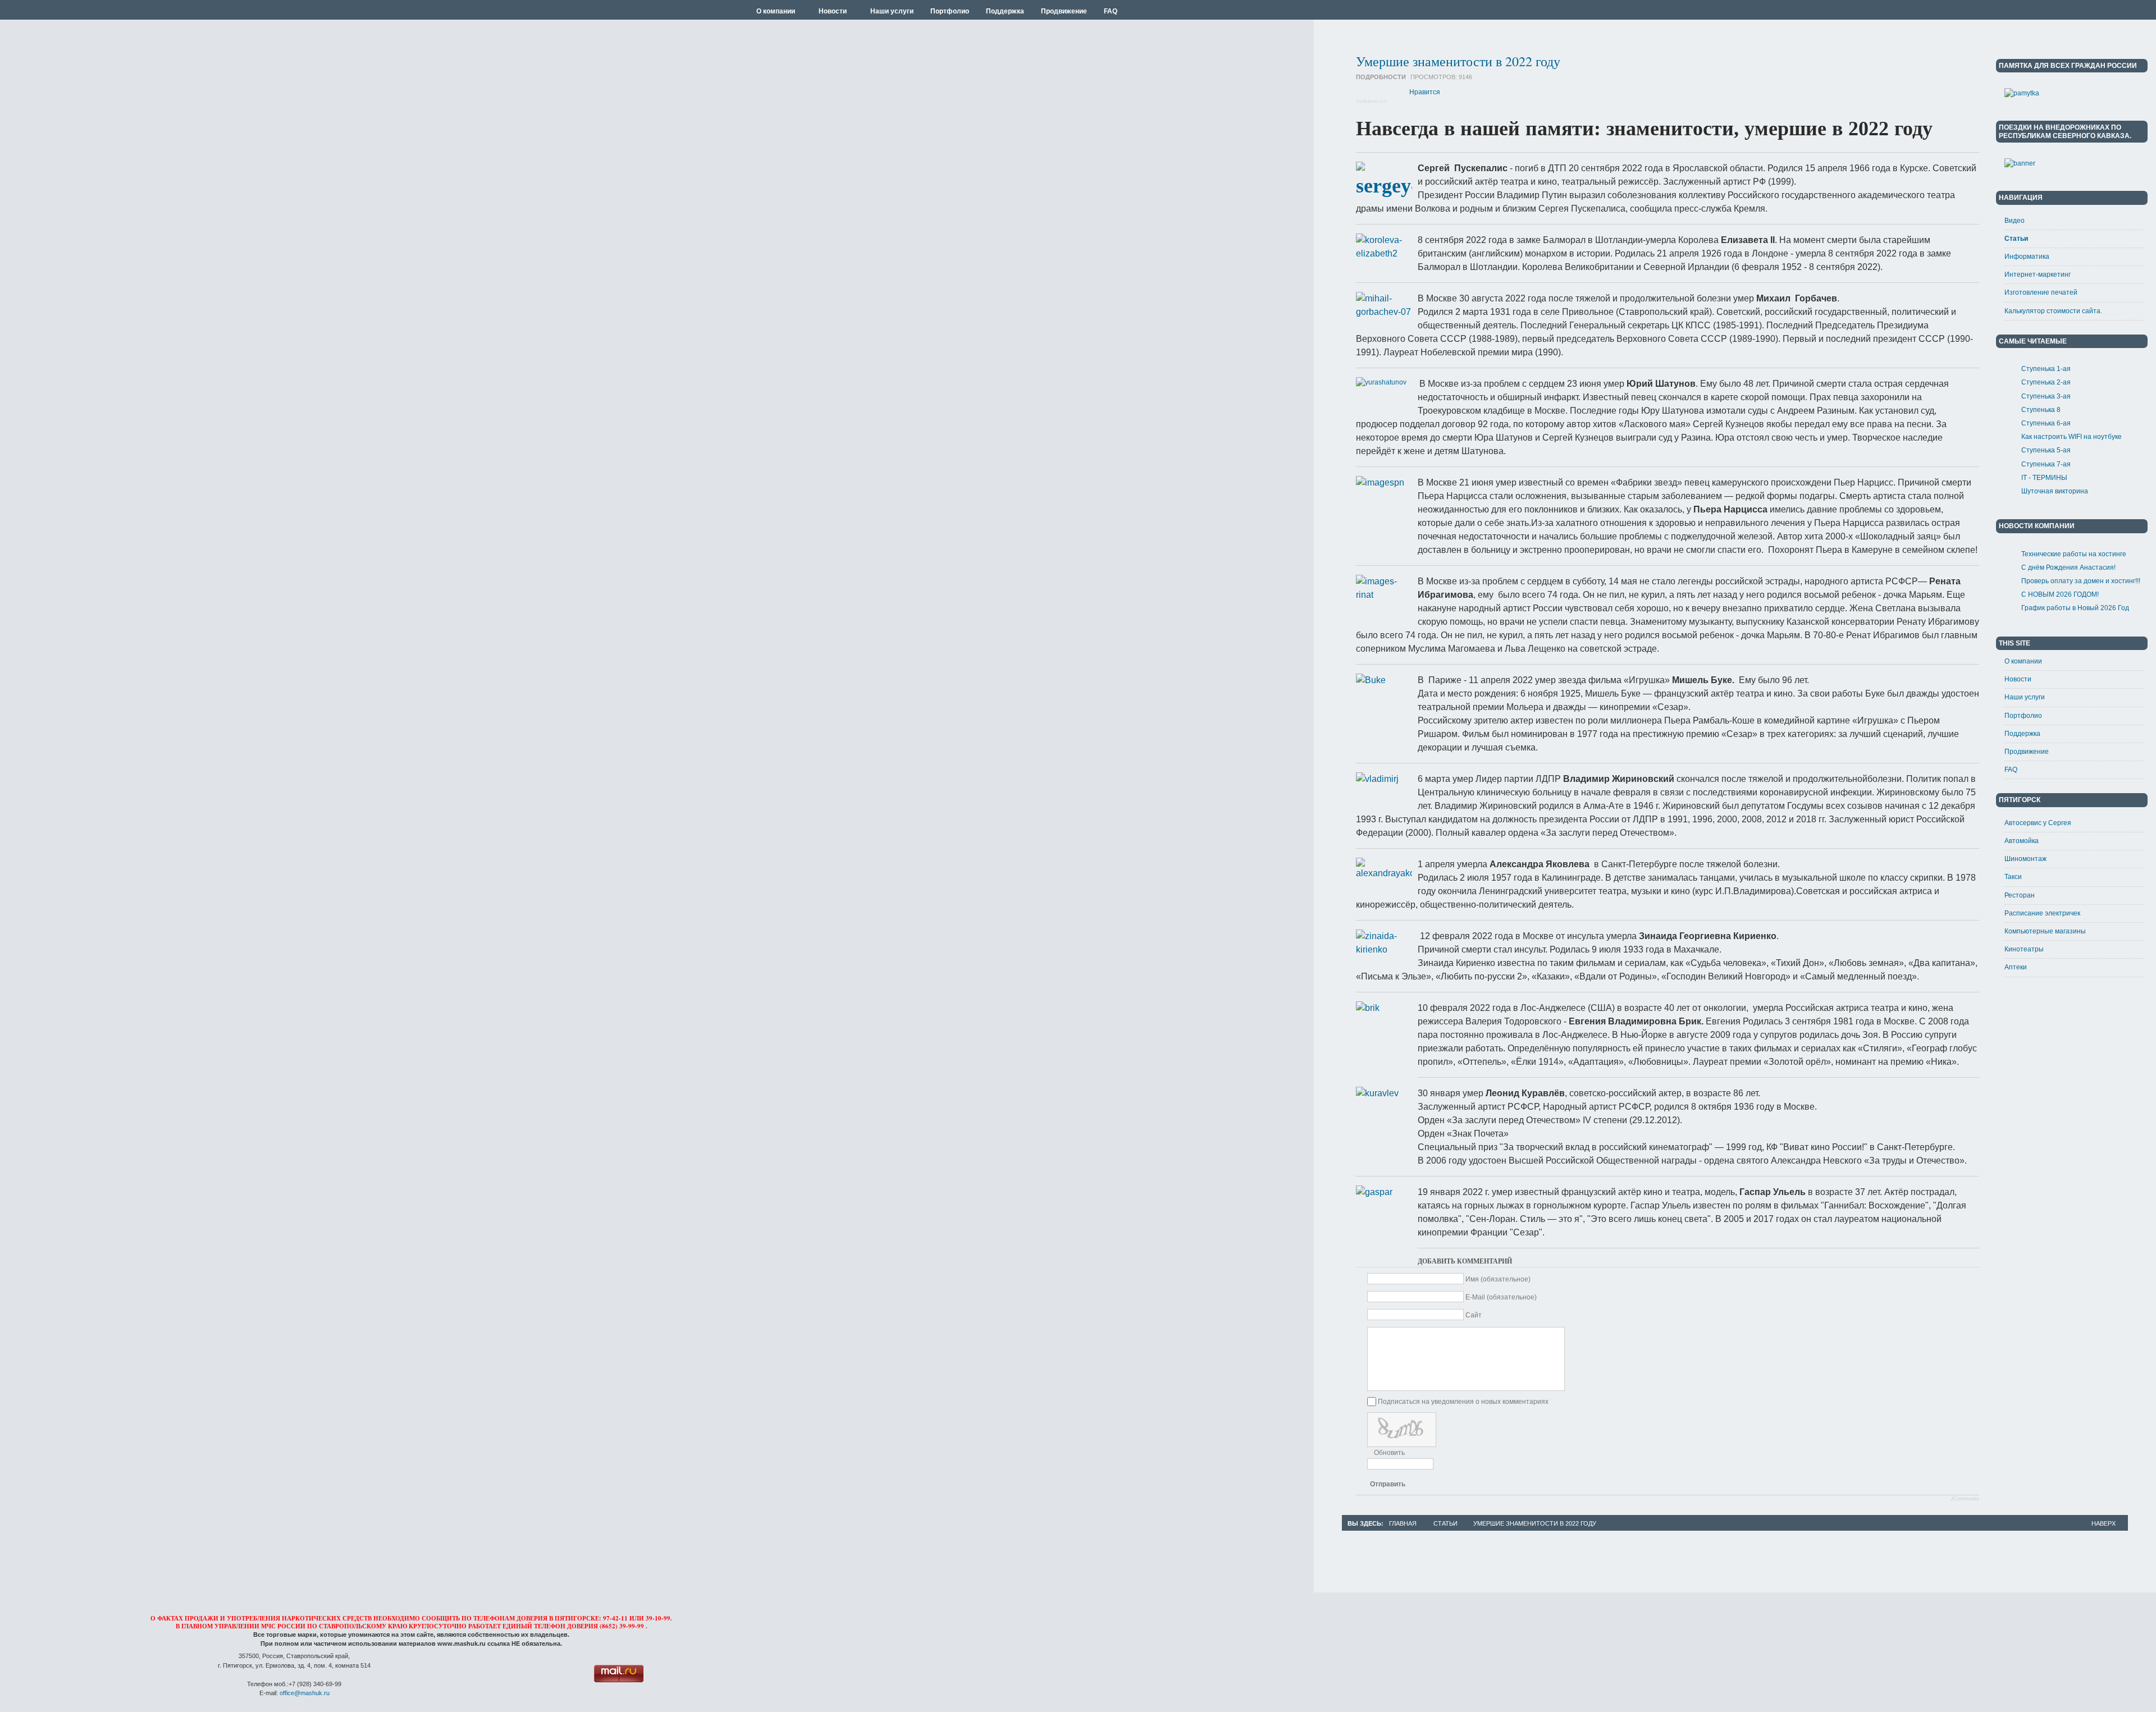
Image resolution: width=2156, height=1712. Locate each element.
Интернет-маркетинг (2038, 274)
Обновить (1389, 1453)
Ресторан (2020, 895)
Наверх (2104, 1523)
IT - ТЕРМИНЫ (2044, 478)
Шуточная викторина (2055, 491)
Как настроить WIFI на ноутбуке (2072, 437)
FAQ (2011, 770)
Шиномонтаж (2025, 859)
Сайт (1474, 1315)
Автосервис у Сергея (2038, 823)
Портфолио (2023, 716)
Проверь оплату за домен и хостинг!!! (2081, 581)
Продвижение (2027, 752)
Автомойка (2022, 841)
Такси (2013, 877)
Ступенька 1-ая (2046, 369)
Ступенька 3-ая (2046, 396)
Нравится (1425, 92)
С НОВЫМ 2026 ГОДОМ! (2060, 594)
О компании (2023, 661)
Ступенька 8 (2041, 410)
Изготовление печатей (2041, 292)
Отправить (1388, 1484)
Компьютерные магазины (2045, 931)
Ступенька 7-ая (2046, 464)
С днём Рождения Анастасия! (2068, 567)
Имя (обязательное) (1498, 1279)
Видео (2015, 221)
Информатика (2027, 257)
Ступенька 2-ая (2046, 382)
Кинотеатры (2024, 949)
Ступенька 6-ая (2046, 423)
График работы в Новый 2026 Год (2075, 608)
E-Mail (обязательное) (1501, 1297)
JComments (1965, 1499)
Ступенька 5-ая (2046, 450)
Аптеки (2016, 967)
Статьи (2016, 239)
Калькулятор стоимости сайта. (2053, 311)
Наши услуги (2025, 697)
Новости (2018, 679)
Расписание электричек (2042, 913)
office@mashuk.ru (305, 1693)
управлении (237, 1626)
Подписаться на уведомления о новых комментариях (1463, 1402)
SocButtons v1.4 (1371, 101)
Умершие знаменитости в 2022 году (1458, 61)
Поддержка (2022, 734)
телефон (550, 1626)
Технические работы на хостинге (2074, 554)
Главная (1403, 1523)
